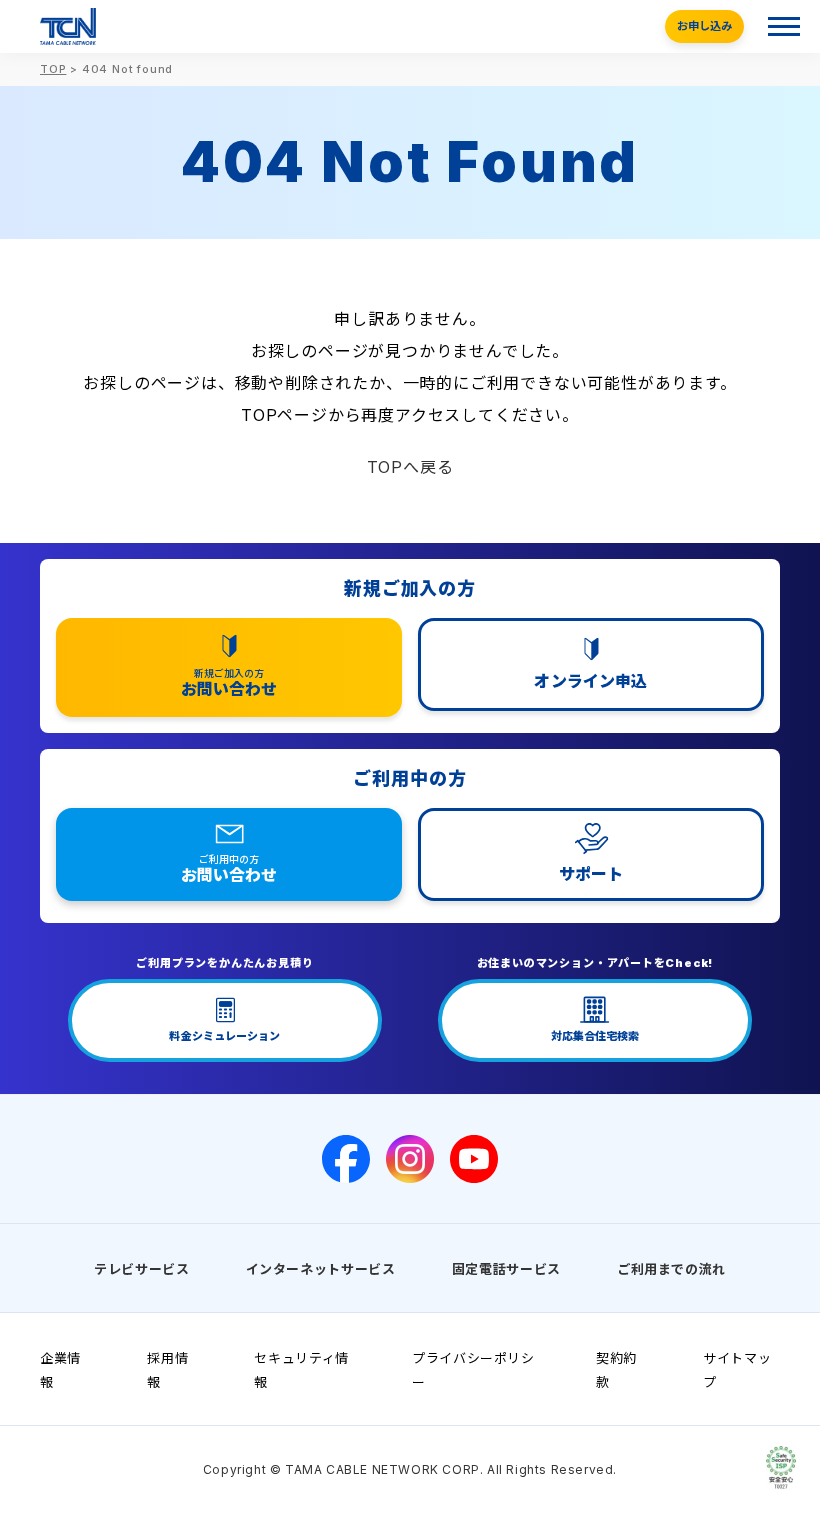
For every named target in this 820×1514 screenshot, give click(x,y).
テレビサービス (142, 1269)
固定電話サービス (506, 1269)
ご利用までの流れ (671, 1269)
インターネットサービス (321, 1269)
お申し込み (704, 26)
